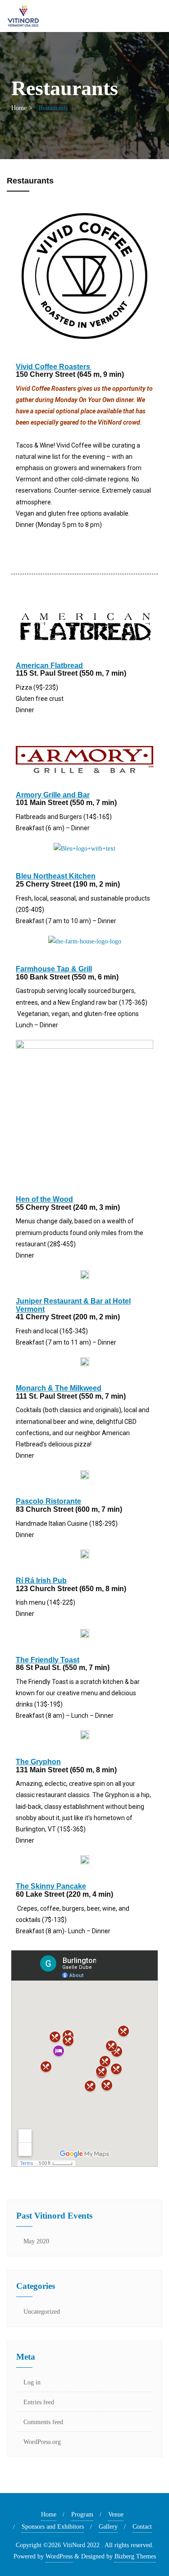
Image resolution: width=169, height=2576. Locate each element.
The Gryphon (38, 1762)
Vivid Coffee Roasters (54, 367)
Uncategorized (42, 2312)
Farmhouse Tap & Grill (54, 969)
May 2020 (36, 2241)
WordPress (59, 2556)
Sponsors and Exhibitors (53, 2527)
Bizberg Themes (135, 2556)
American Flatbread (49, 666)
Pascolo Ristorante (48, 1501)
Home (19, 108)
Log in (32, 2382)
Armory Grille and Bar (53, 795)
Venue (116, 2514)
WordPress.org (42, 2442)
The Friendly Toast (48, 1660)
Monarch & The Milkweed (59, 1388)
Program (82, 2514)
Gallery (108, 2527)
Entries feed (39, 2402)
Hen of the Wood (44, 1199)
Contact (142, 2527)
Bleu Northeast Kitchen (56, 876)
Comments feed (43, 2422)
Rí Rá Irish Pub (41, 1581)
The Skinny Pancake (51, 1886)
